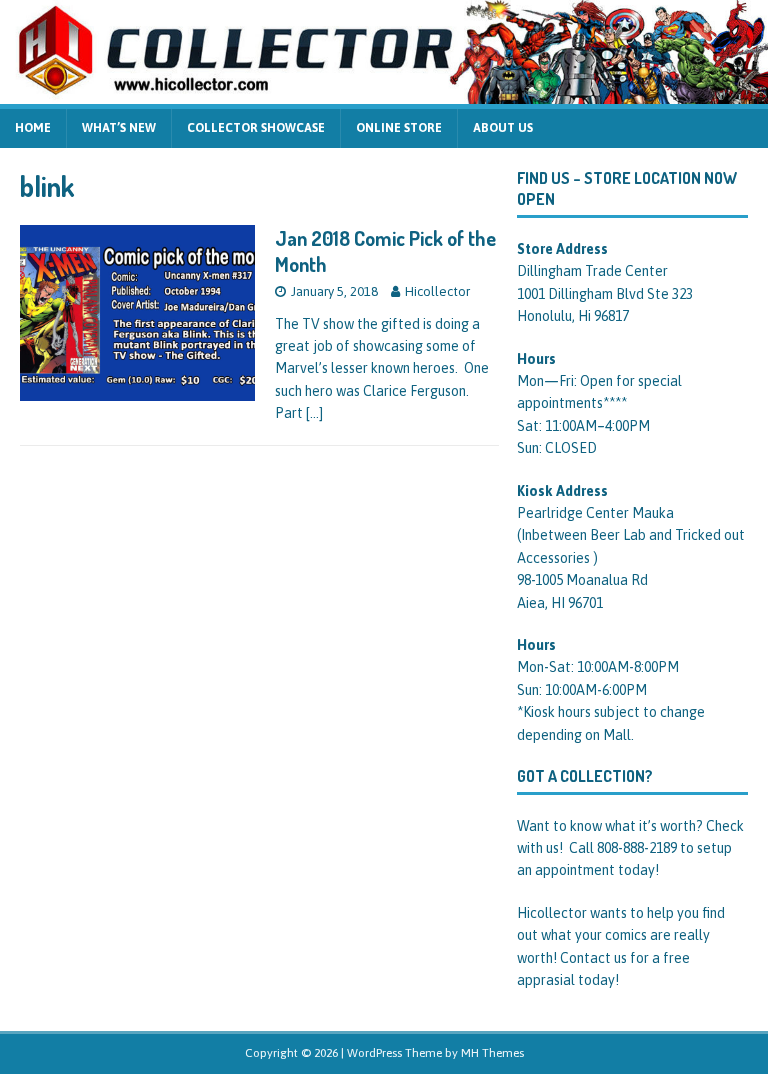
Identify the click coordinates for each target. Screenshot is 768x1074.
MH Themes (492, 1053)
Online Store (399, 128)
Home (33, 128)
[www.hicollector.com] (384, 93)
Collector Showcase (256, 128)
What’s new (119, 128)
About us (503, 128)
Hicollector (437, 291)
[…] (314, 413)
